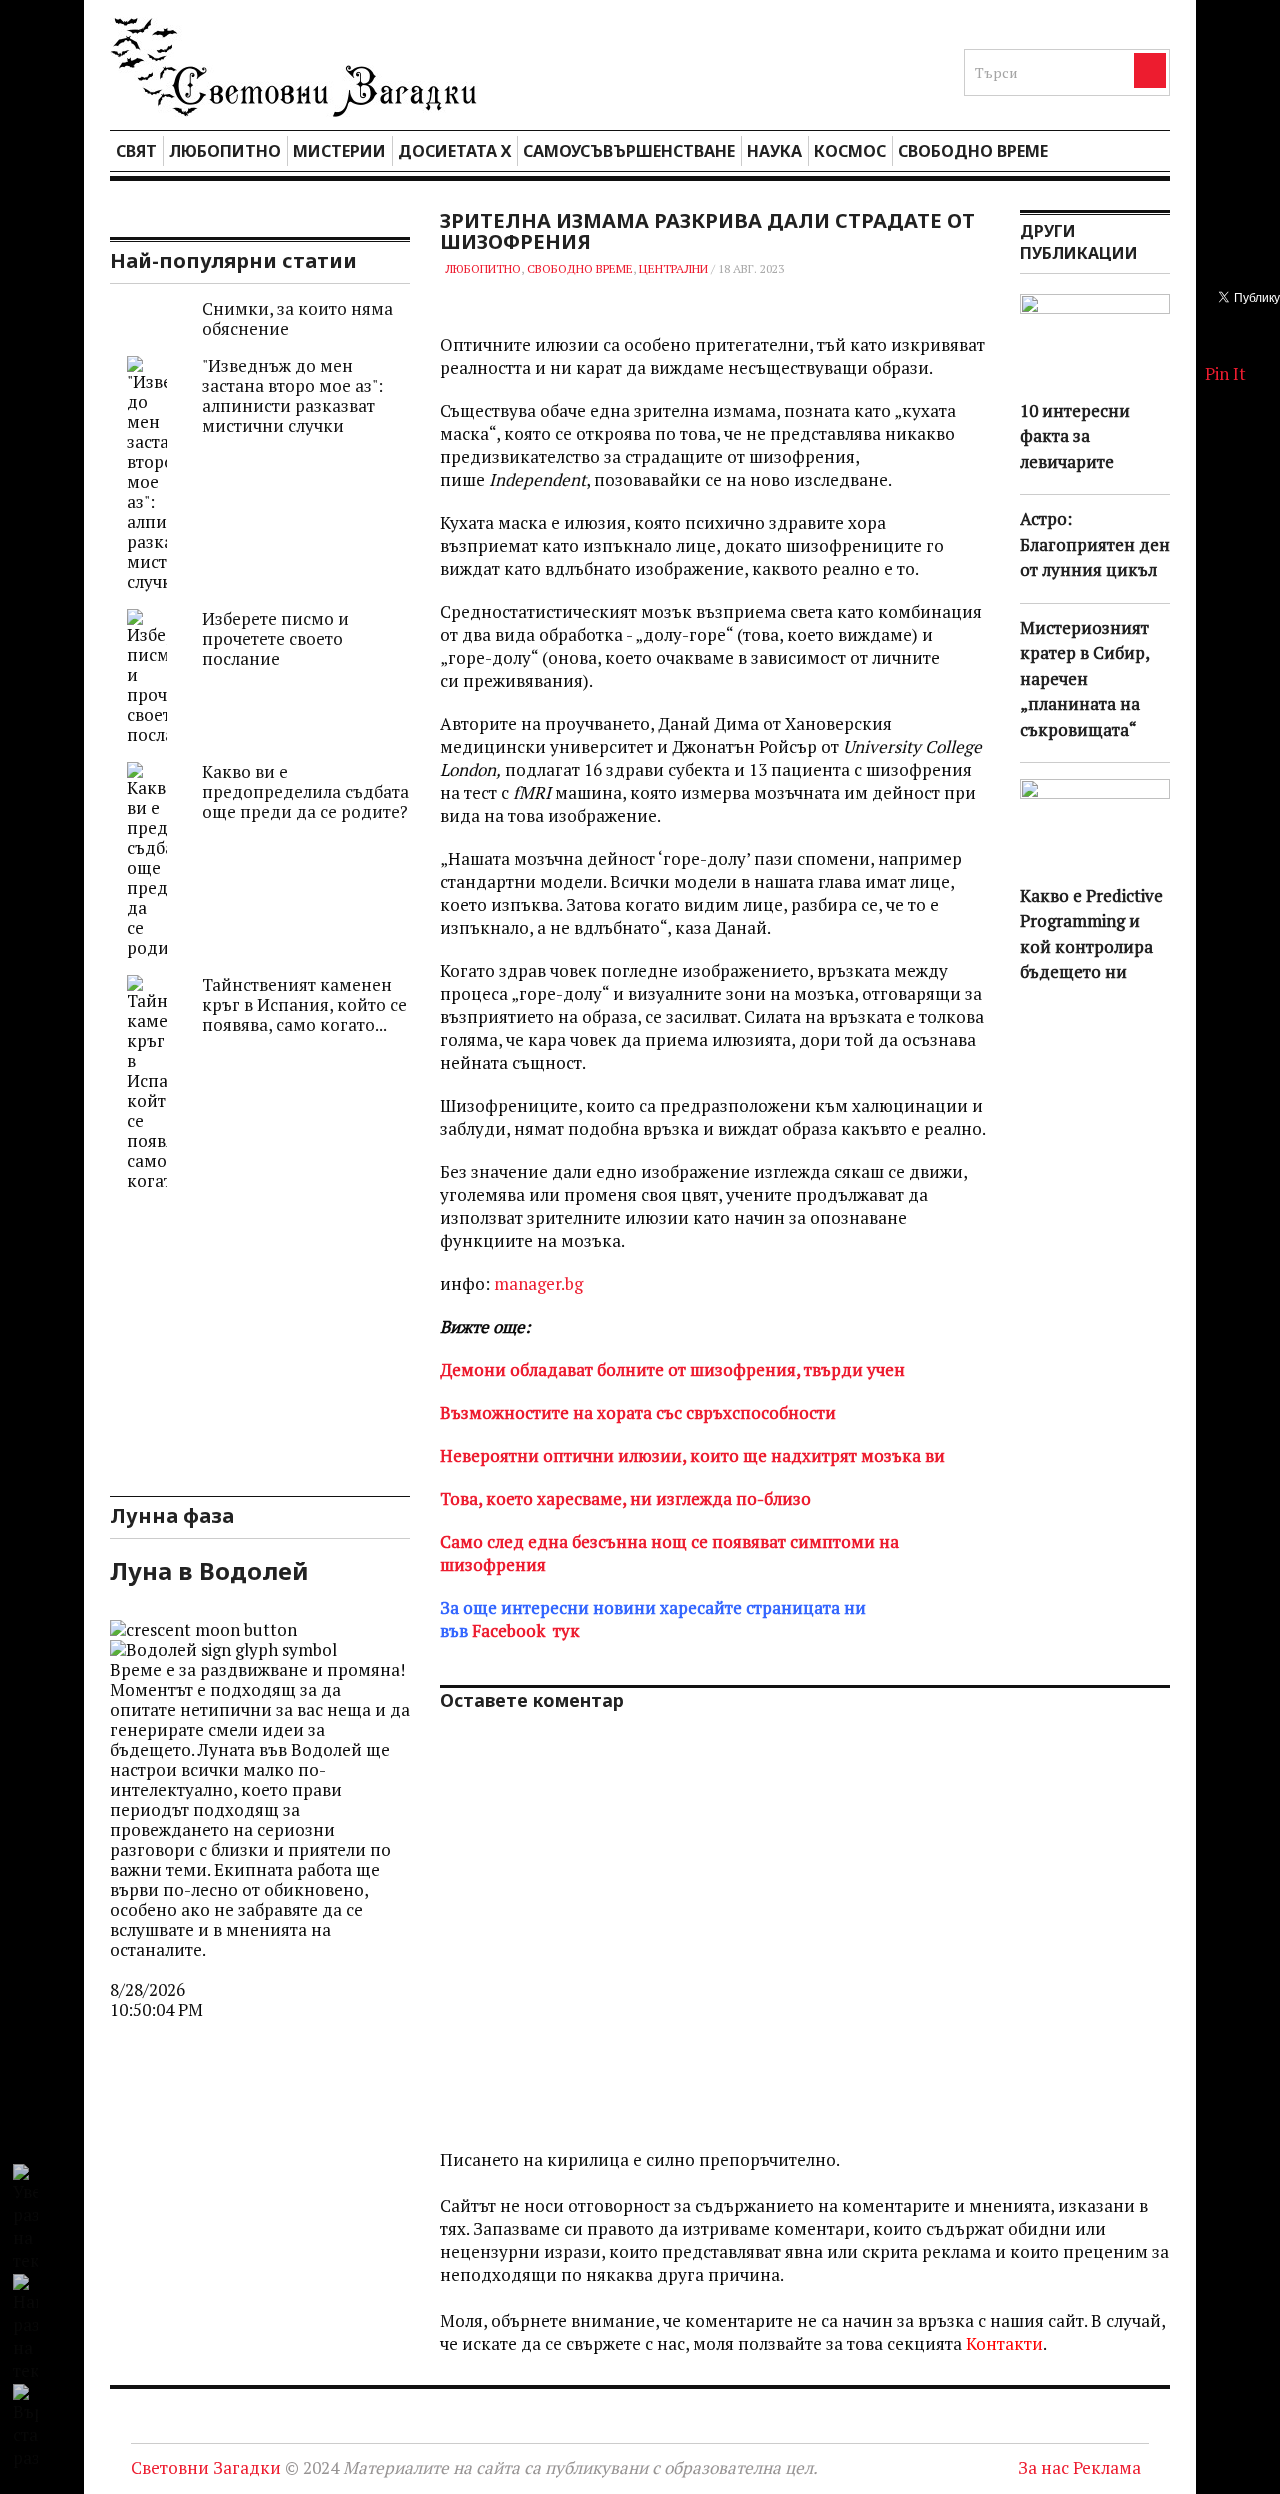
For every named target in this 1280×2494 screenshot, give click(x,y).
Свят (136, 151)
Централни (673, 268)
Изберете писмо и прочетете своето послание (275, 638)
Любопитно (225, 151)
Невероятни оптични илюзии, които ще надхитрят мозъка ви (692, 1455)
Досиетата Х (454, 151)
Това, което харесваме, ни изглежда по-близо (625, 1498)
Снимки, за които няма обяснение (297, 318)
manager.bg (536, 1283)
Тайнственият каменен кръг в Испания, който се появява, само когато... (304, 1004)
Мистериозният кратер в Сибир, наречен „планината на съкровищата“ (1084, 678)
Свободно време (973, 151)
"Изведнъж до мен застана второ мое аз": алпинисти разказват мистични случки (292, 395)
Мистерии (339, 151)
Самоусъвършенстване (629, 151)
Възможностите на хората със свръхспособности (638, 1412)
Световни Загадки (206, 2467)
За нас (1043, 2467)
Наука (774, 151)
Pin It (1225, 373)
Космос (850, 151)
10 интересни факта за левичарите (1075, 436)
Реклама (1107, 2467)
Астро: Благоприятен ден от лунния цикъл (1095, 544)
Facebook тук (526, 1630)
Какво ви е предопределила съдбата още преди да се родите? (305, 791)
